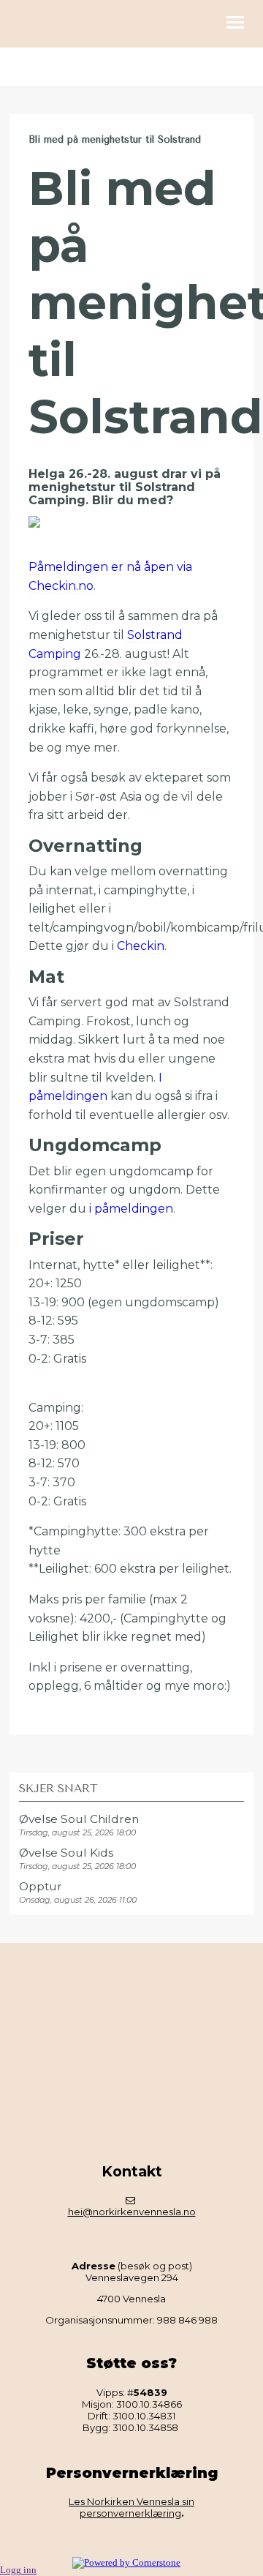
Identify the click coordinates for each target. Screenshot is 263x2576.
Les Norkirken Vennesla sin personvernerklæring (131, 2507)
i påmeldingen (131, 1209)
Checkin (141, 946)
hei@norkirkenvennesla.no (132, 2212)
